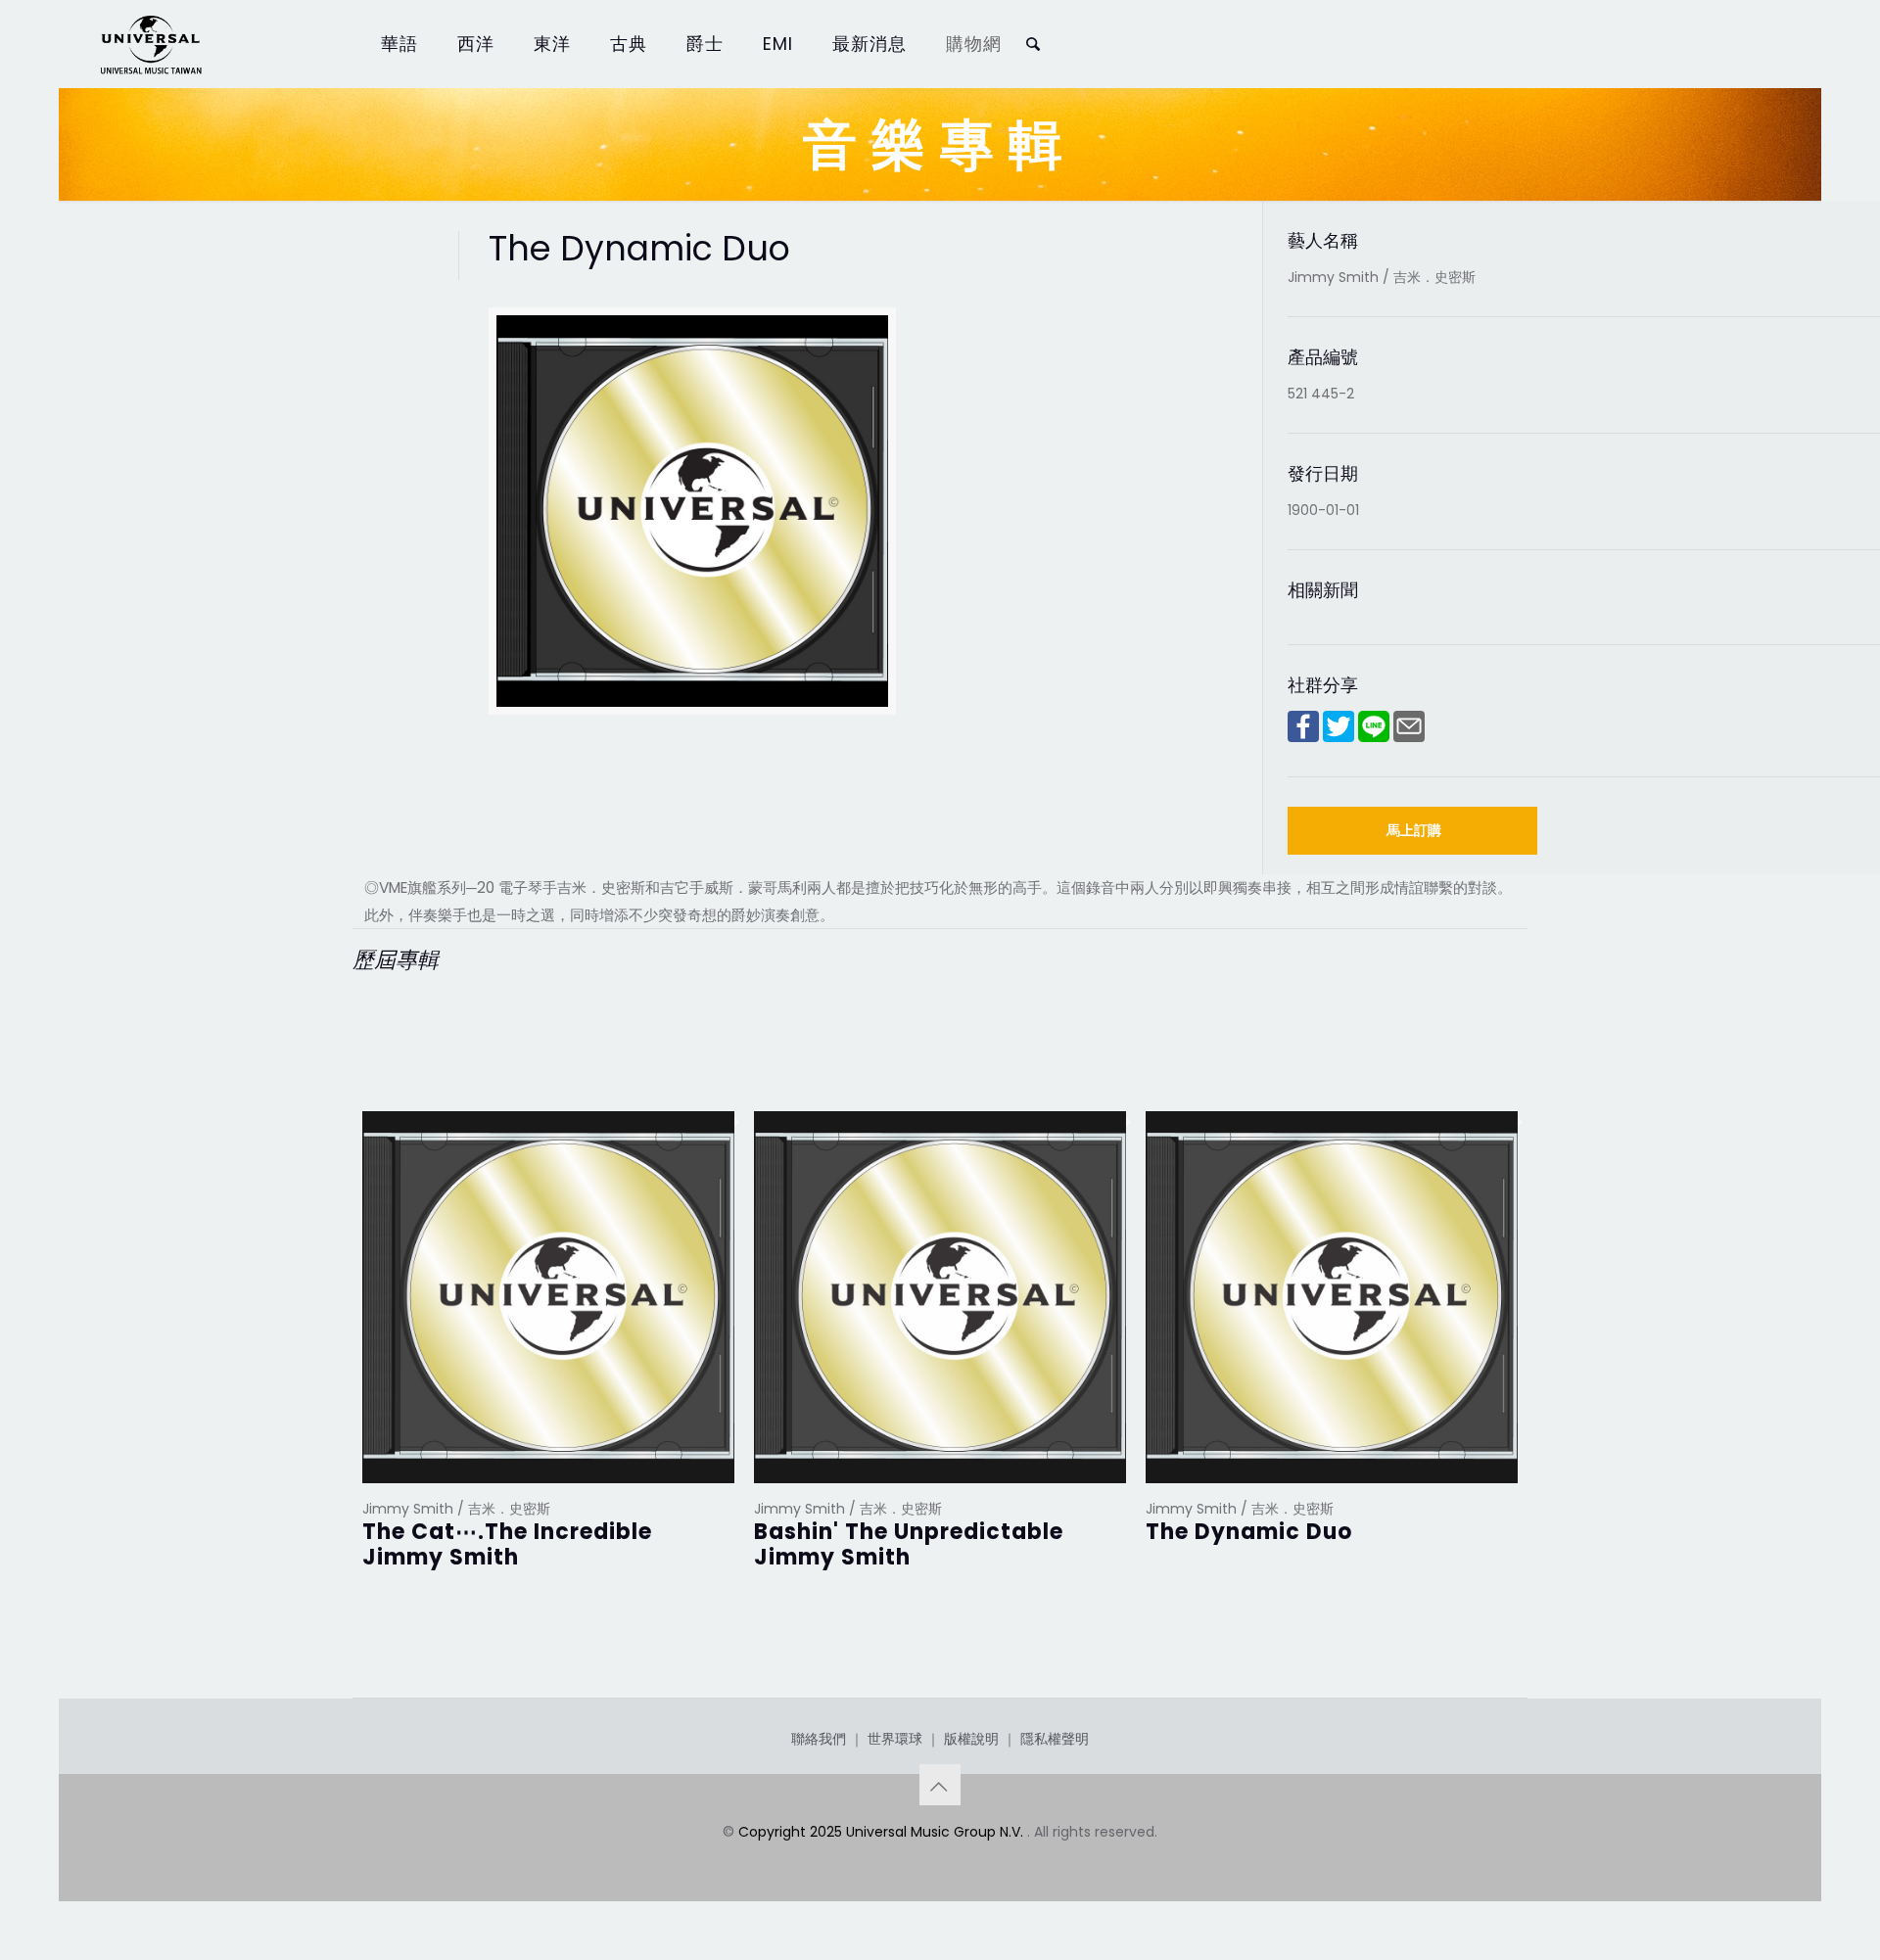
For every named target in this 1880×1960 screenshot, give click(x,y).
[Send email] (1409, 737)
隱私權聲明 (1055, 1739)
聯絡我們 (819, 1739)
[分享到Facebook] (1303, 737)
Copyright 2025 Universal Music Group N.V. (883, 1832)
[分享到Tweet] (1339, 737)
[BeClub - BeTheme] (150, 44)
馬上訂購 (1414, 830)
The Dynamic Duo (1249, 1532)
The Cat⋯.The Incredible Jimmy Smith (507, 1544)
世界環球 (895, 1739)
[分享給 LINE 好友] (1374, 737)
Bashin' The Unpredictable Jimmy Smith (909, 1544)
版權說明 (971, 1739)
